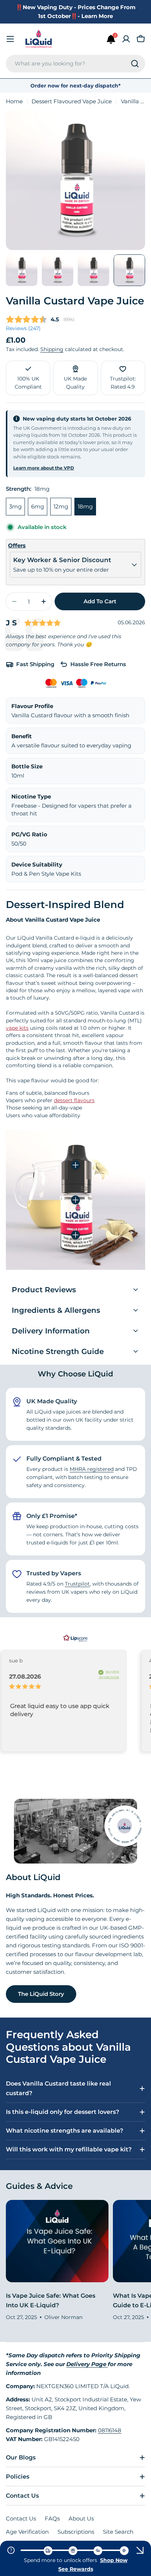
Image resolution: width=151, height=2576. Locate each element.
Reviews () (23, 328)
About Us (81, 2518)
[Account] (126, 39)
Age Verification (27, 2532)
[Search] (135, 64)
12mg (61, 506)
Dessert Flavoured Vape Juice (72, 101)
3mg (15, 506)
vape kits (17, 1028)
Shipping (52, 349)
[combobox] (75, 64)
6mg (38, 506)
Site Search (118, 2532)
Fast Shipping (35, 664)
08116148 (110, 2430)
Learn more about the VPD (44, 468)
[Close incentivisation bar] (140, 2550)
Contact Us (21, 2518)
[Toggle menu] (10, 39)
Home (14, 101)
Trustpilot (77, 1584)
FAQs (52, 2518)
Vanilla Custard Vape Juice (75, 301)
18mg (85, 506)
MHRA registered (92, 1469)
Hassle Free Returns (98, 664)
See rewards (76, 2569)
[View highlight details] (75, 1165)
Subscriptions (76, 2532)
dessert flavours (74, 1100)
